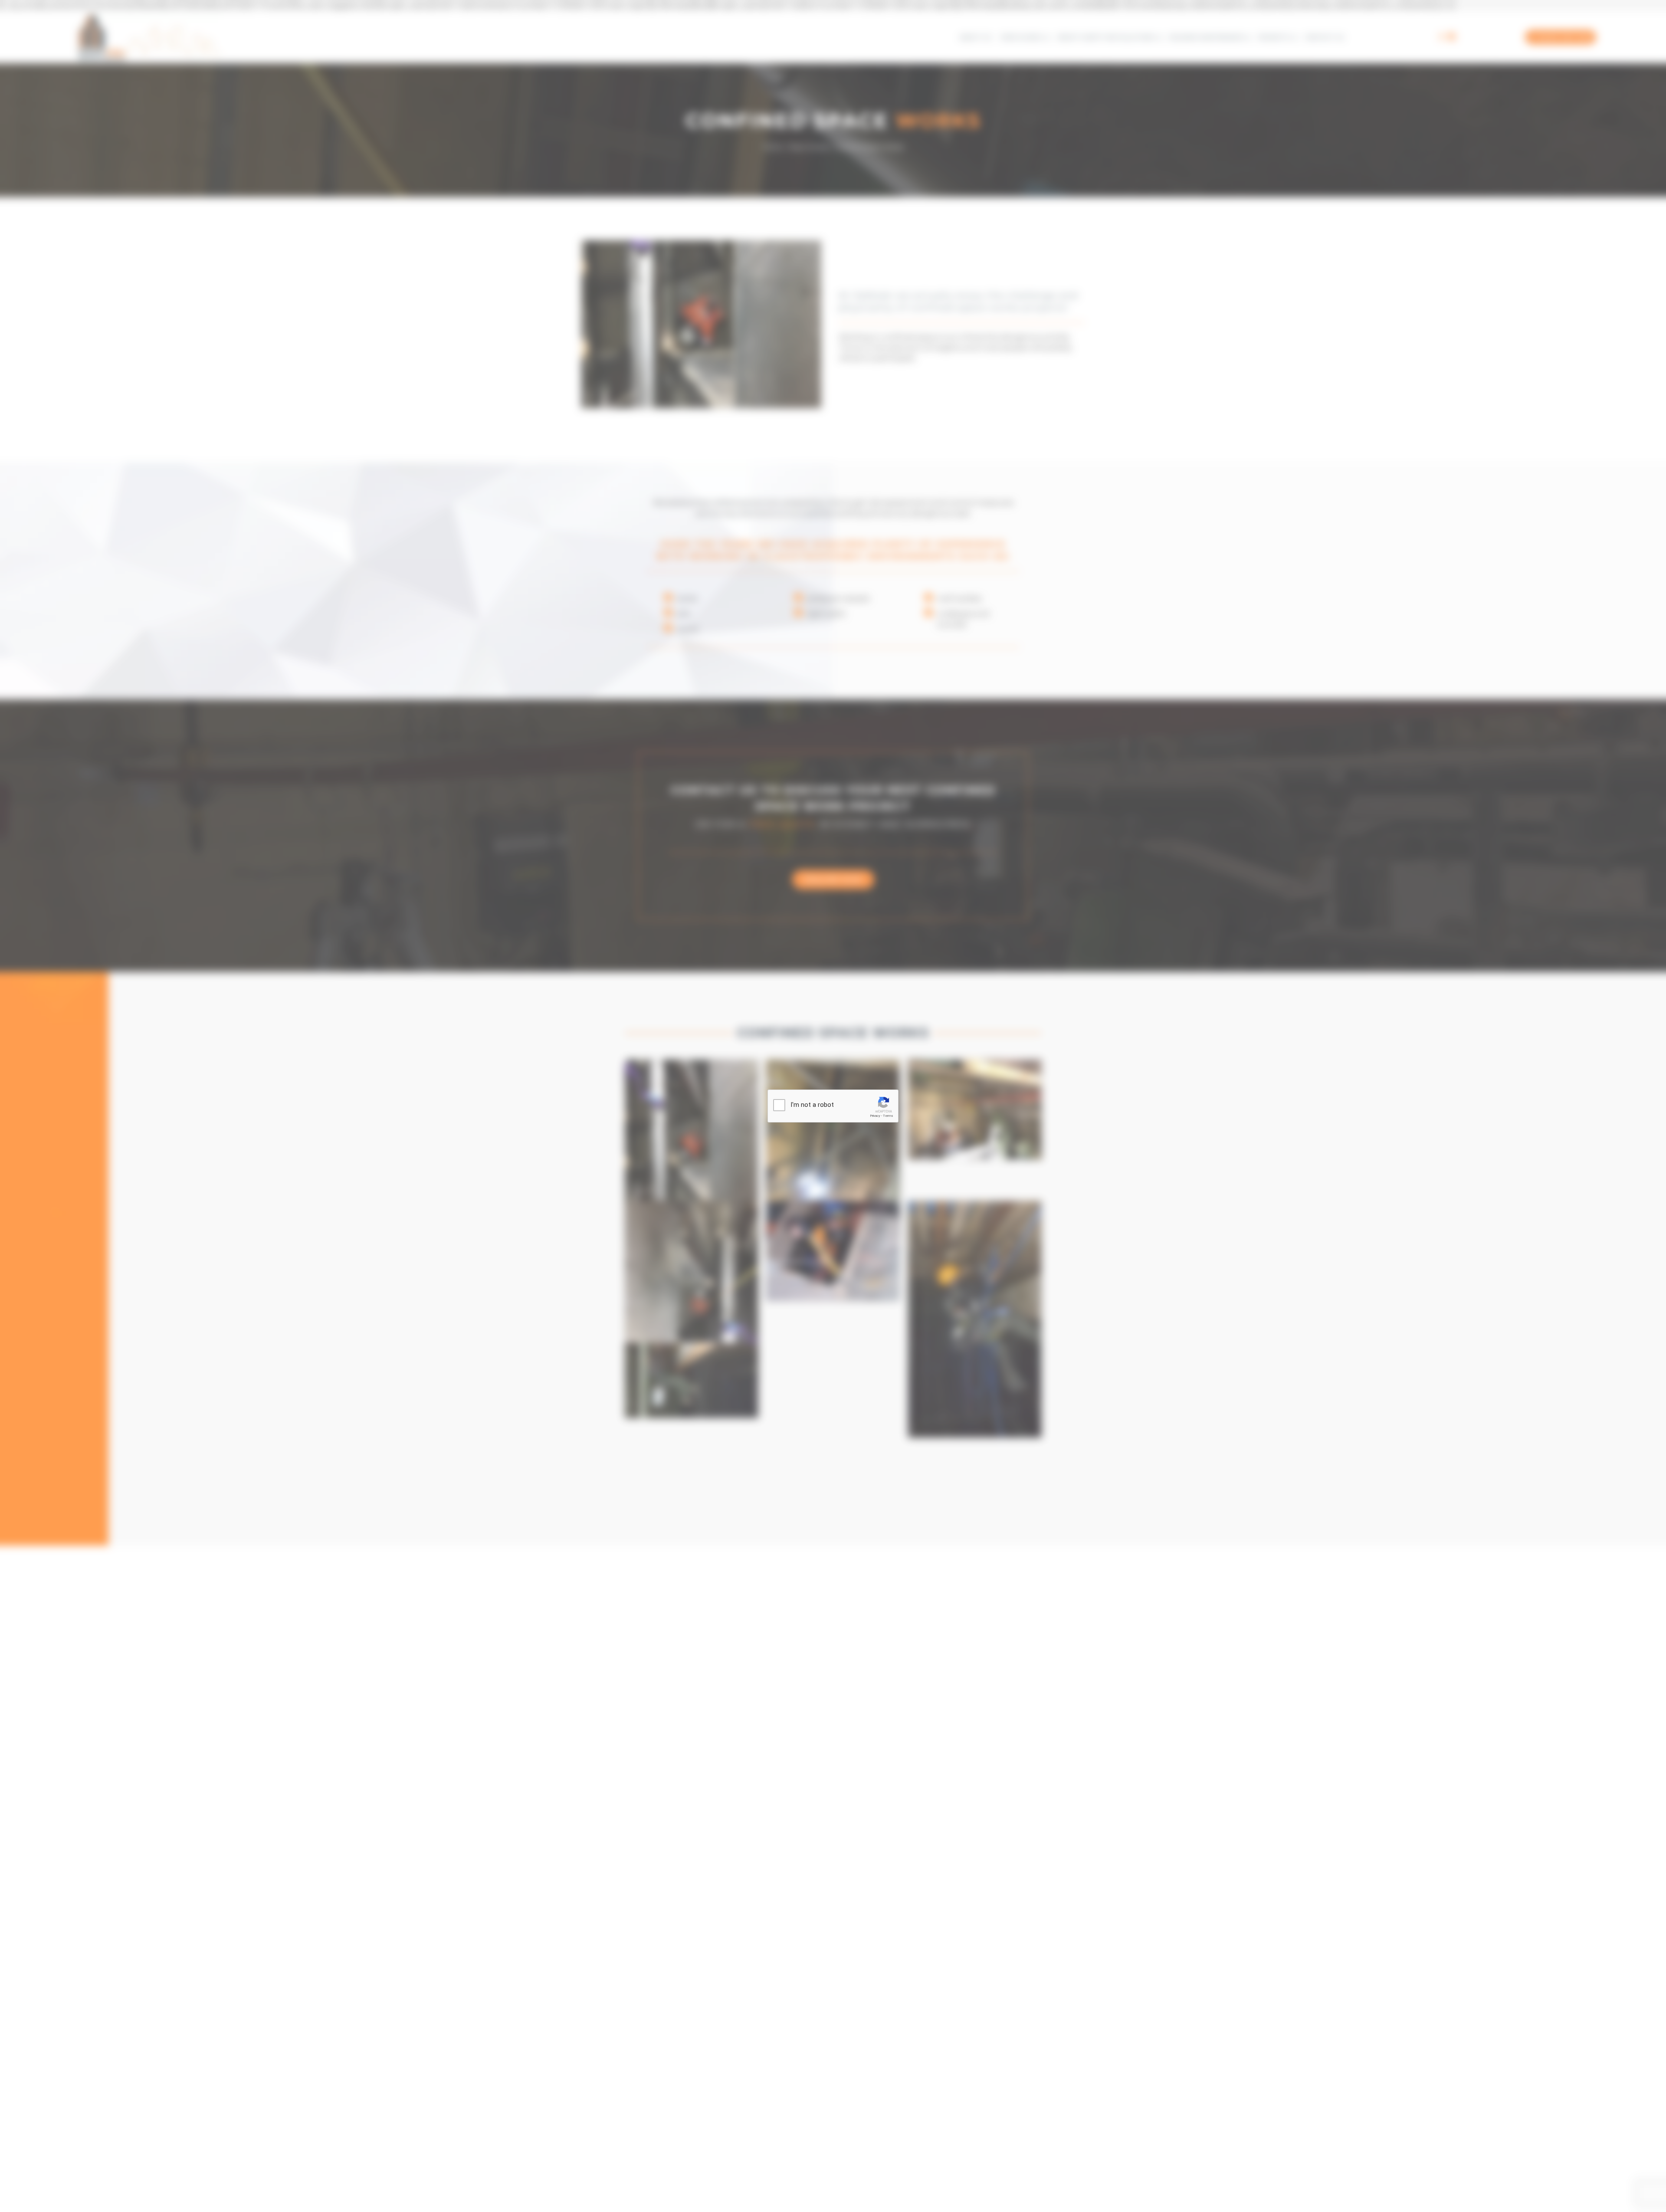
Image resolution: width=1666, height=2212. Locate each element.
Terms (888, 1116)
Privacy (875, 1116)
